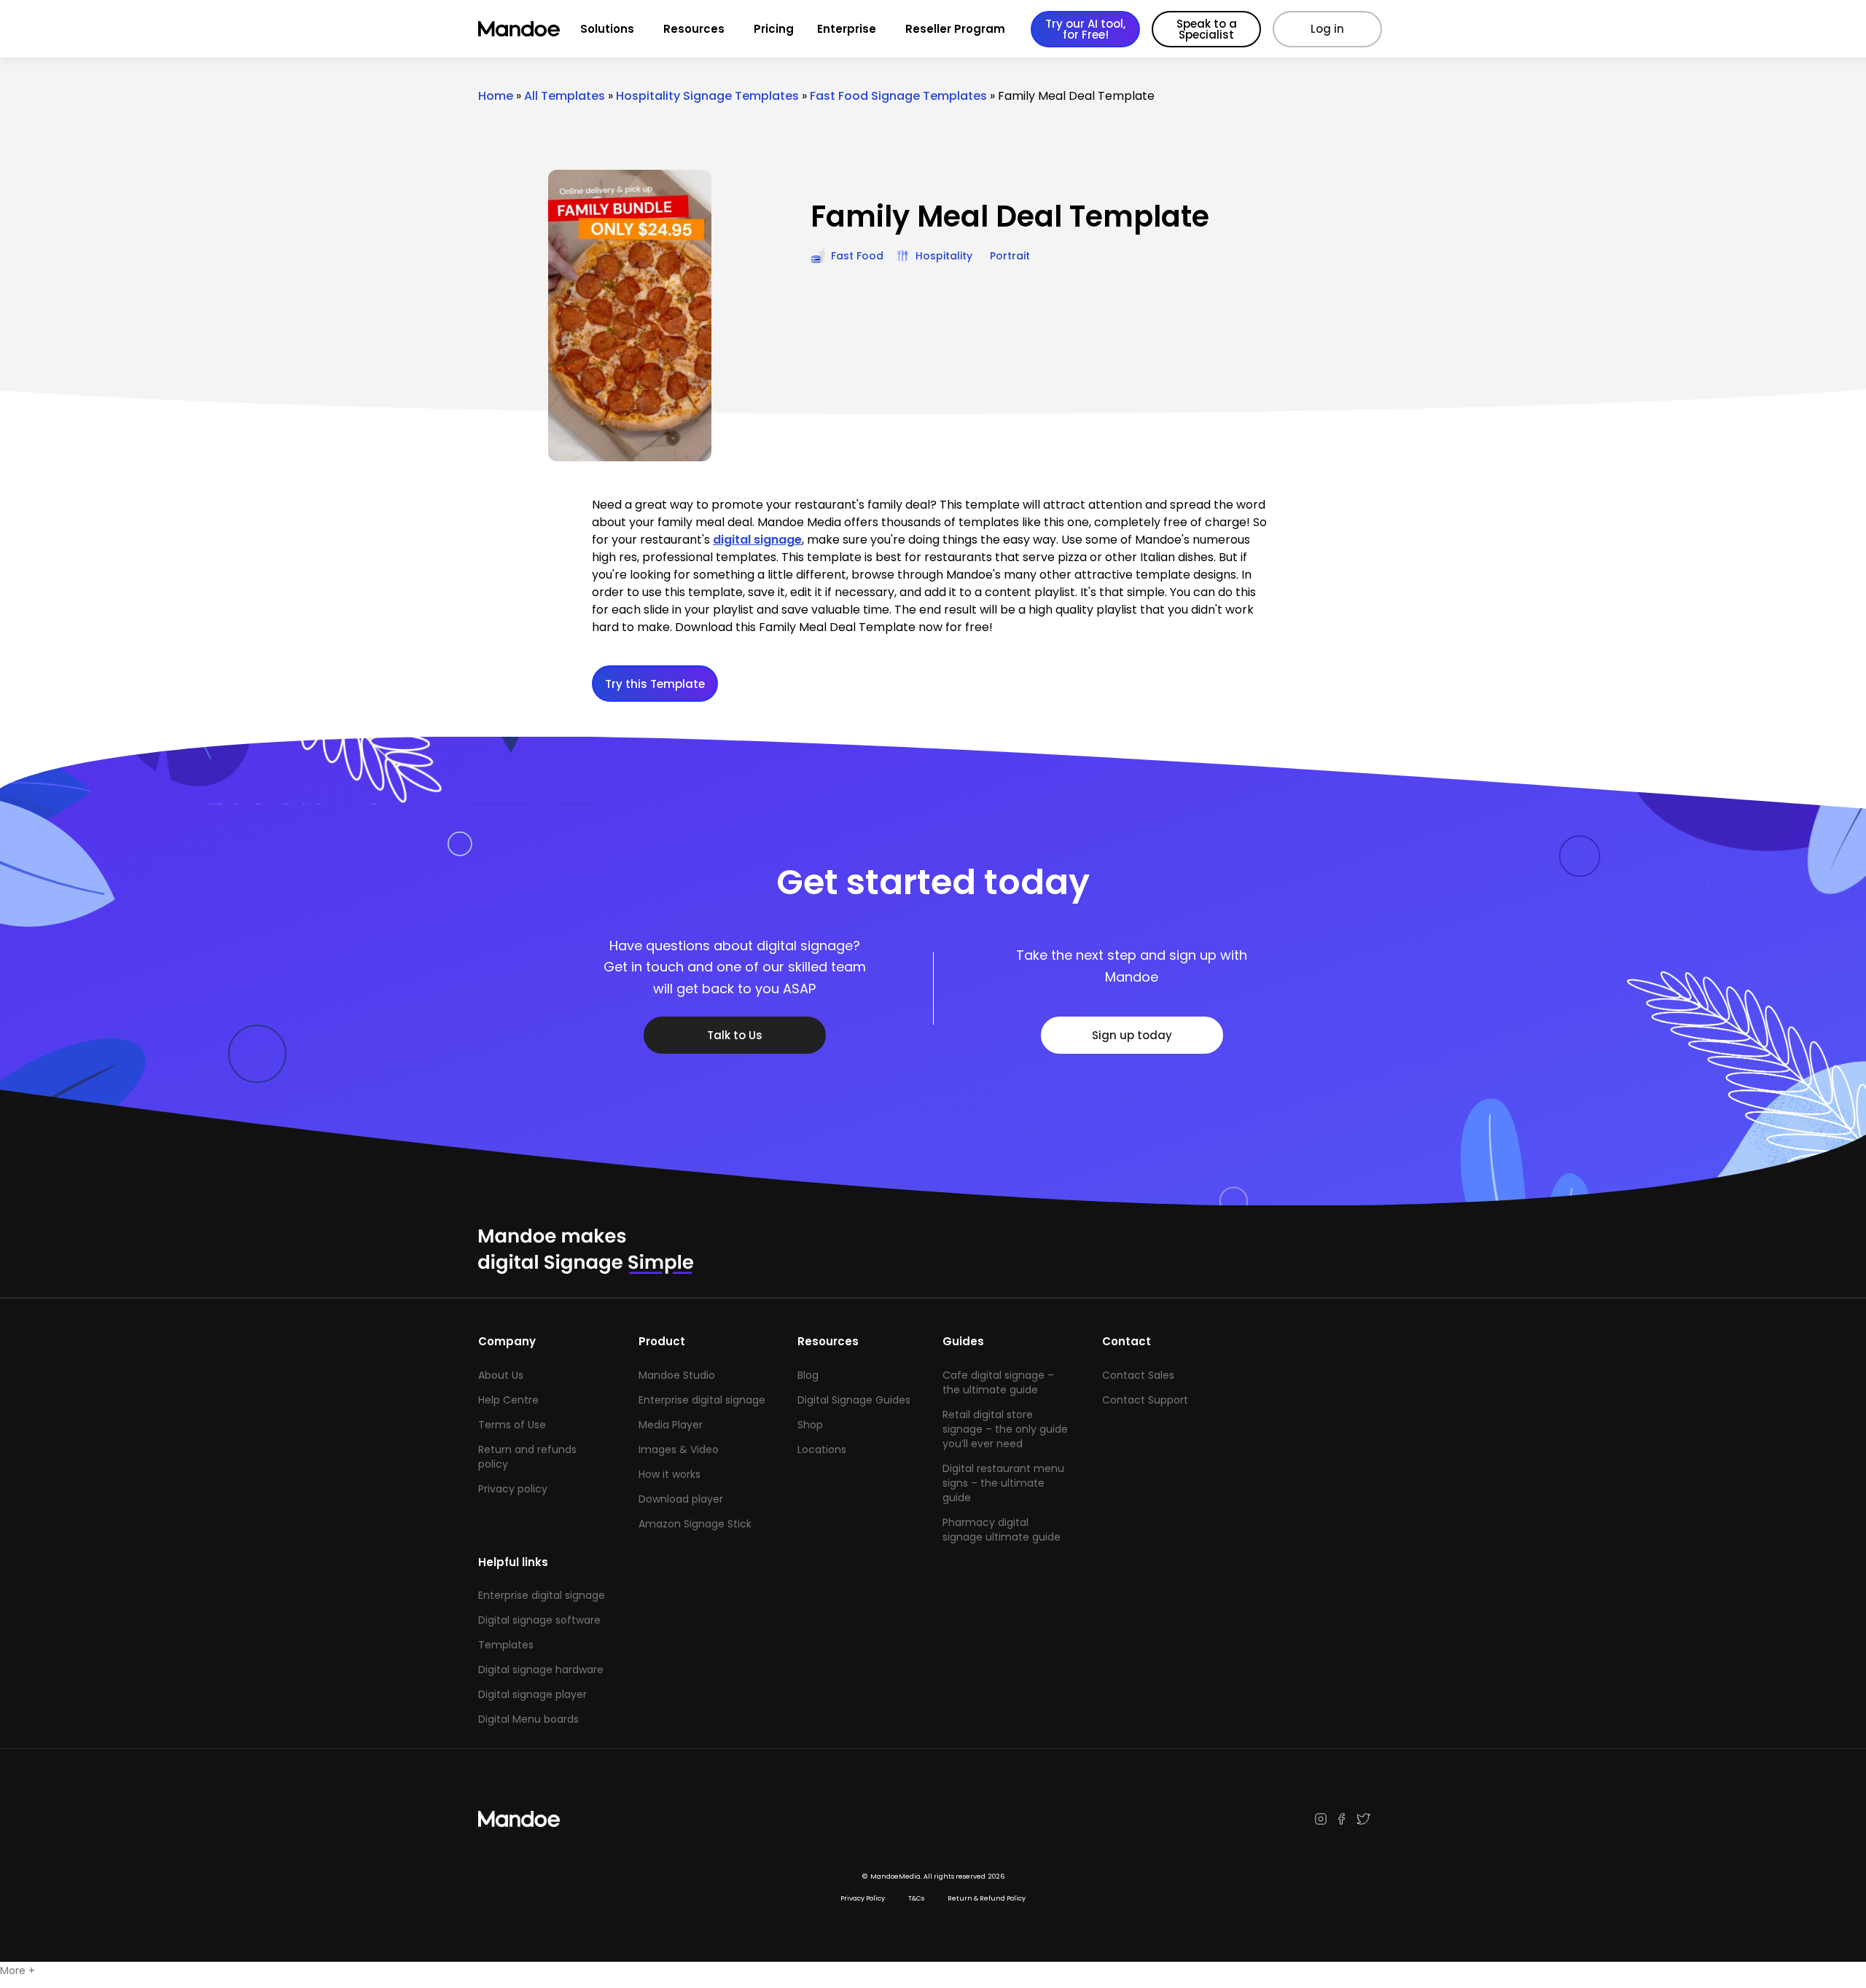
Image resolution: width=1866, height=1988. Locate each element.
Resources (694, 29)
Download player (681, 1499)
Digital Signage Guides (854, 1400)
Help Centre (508, 1400)
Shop (810, 1425)
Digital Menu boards (528, 1719)
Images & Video (679, 1449)
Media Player (671, 1425)
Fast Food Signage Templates (898, 96)
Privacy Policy (863, 1898)
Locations (822, 1449)
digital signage (757, 540)
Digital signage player (532, 1694)
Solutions (607, 29)
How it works (670, 1474)
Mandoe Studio (677, 1375)
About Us (501, 1375)
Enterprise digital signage (702, 1400)
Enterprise (847, 29)
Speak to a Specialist (1207, 29)
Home (496, 96)
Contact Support (1145, 1400)
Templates (506, 1645)
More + (17, 1971)
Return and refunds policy (527, 1457)
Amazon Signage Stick (695, 1524)
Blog (808, 1375)
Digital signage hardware (541, 1670)
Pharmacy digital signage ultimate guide (1002, 1530)
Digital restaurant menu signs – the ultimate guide (1003, 1483)
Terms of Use (512, 1425)
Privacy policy (513, 1489)
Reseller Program (955, 29)
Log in (1327, 29)
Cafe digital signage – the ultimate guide (998, 1382)
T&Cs (916, 1898)
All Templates (565, 96)
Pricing (774, 29)
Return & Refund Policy (987, 1898)
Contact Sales (1138, 1375)
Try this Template (655, 684)
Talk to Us (735, 1035)
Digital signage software (539, 1620)
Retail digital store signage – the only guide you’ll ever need (1005, 1429)
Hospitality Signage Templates (707, 96)
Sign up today (1132, 1035)
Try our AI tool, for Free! (1085, 29)
